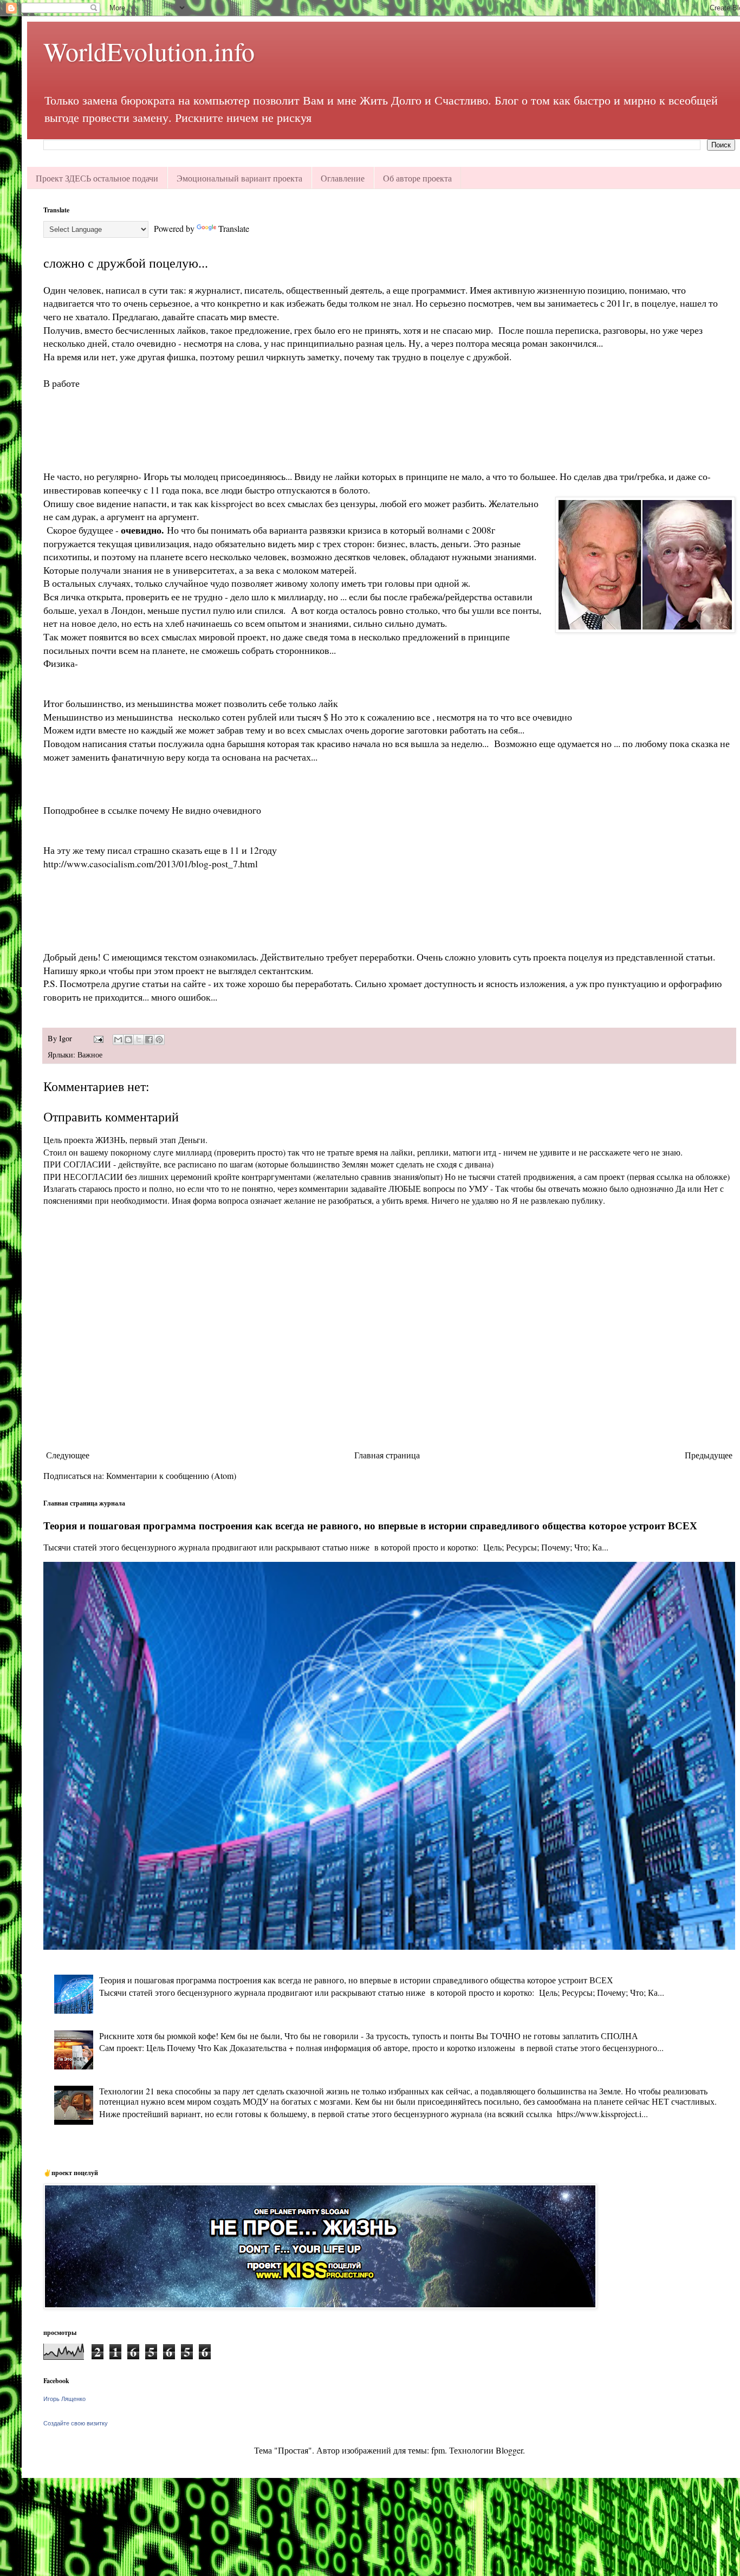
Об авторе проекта (417, 178)
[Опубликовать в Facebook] (149, 1040)
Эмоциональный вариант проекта (239, 178)
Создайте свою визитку (76, 2423)
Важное (90, 1055)
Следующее (68, 1455)
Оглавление (343, 178)
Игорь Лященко (64, 2399)
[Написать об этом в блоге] (128, 1040)
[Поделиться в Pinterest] (159, 1040)
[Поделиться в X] (139, 1040)
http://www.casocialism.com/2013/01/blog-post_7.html (151, 864)
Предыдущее (709, 1455)
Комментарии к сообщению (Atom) (171, 1475)
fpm (438, 2450)
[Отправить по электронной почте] (118, 1040)
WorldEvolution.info (149, 51)
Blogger (509, 2450)
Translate (234, 228)
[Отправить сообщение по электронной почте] (98, 1038)
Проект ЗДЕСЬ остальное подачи (97, 178)
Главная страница (387, 1455)
